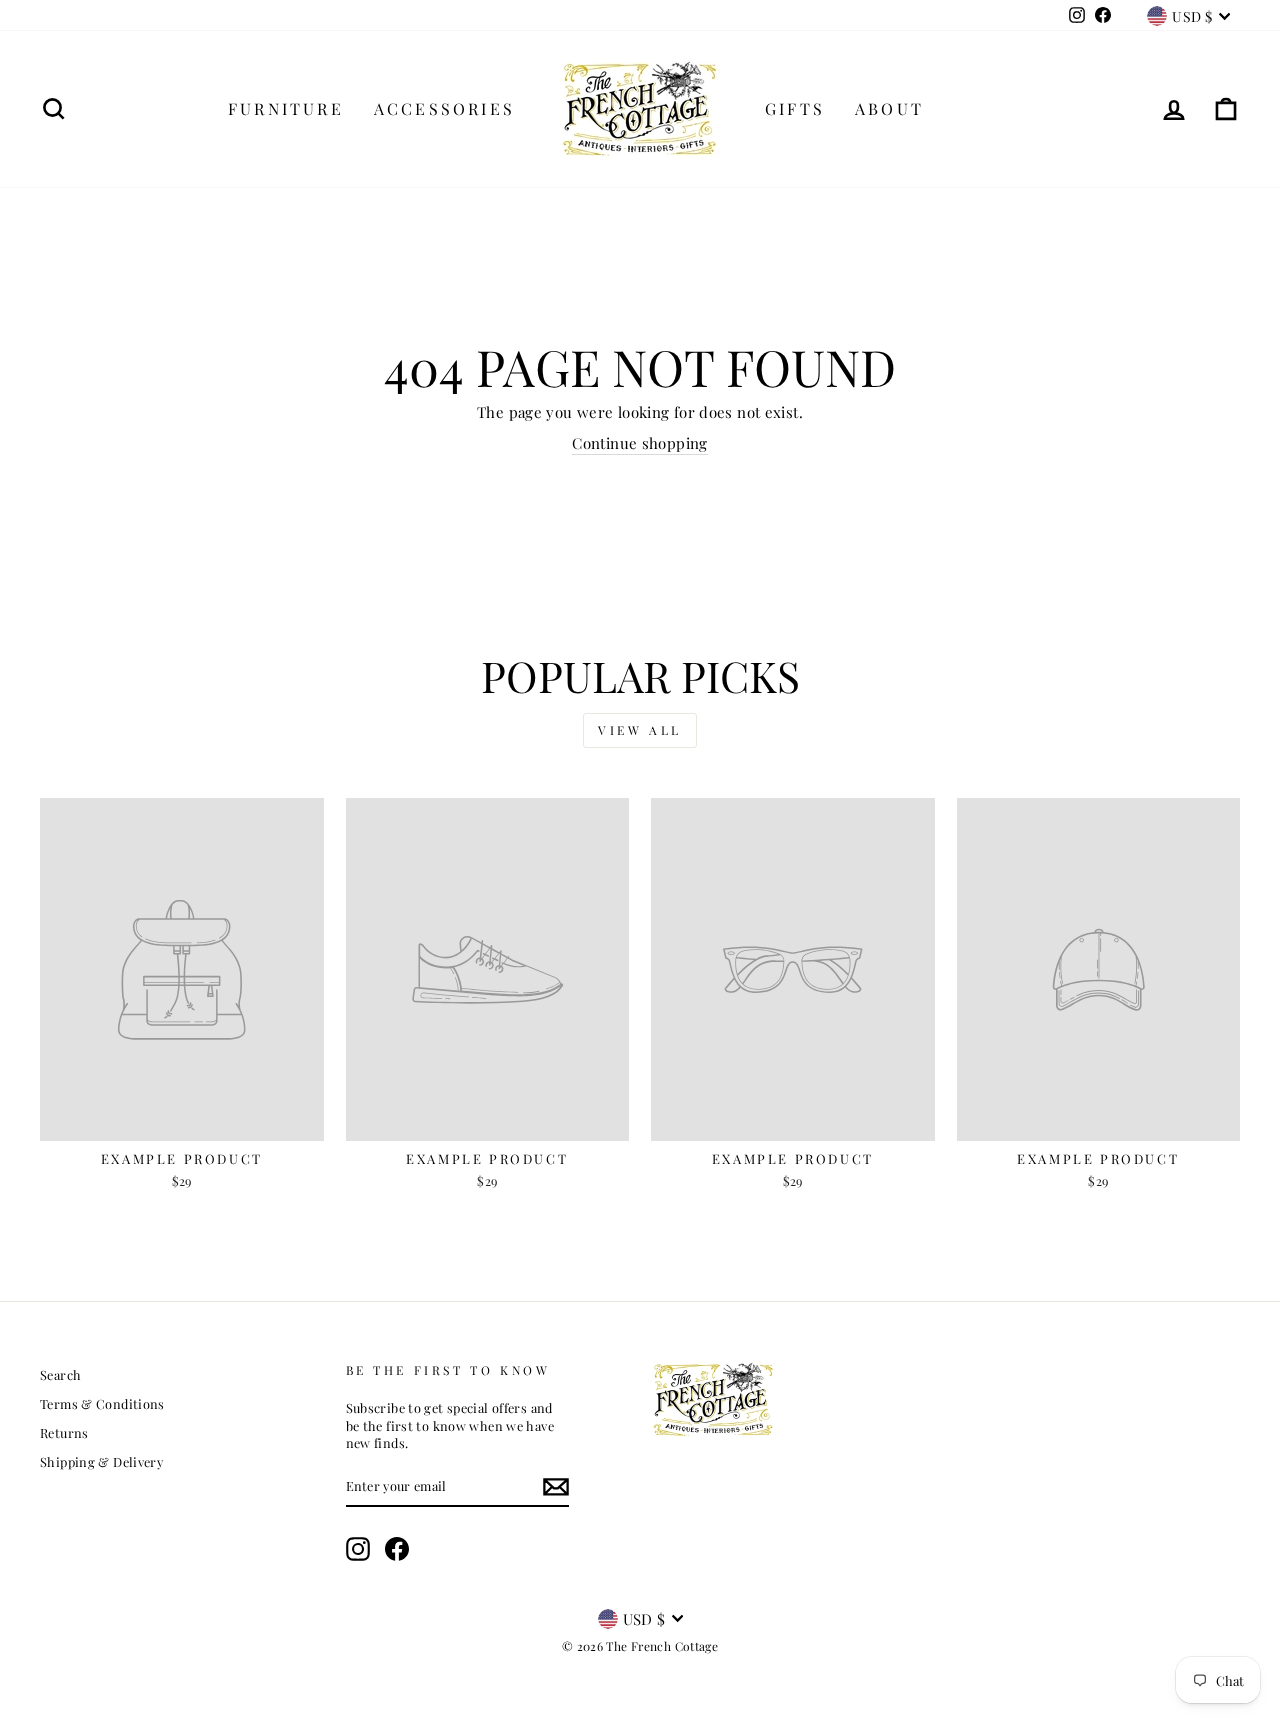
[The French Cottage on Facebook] (397, 1549)
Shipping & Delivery (101, 1461)
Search (60, 1374)
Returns (64, 1432)
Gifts (795, 108)
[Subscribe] (556, 1487)
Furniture (286, 108)
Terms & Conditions (102, 1403)
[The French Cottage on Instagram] (358, 1549)
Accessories (444, 108)
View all (640, 730)
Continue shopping (639, 443)
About (889, 108)
